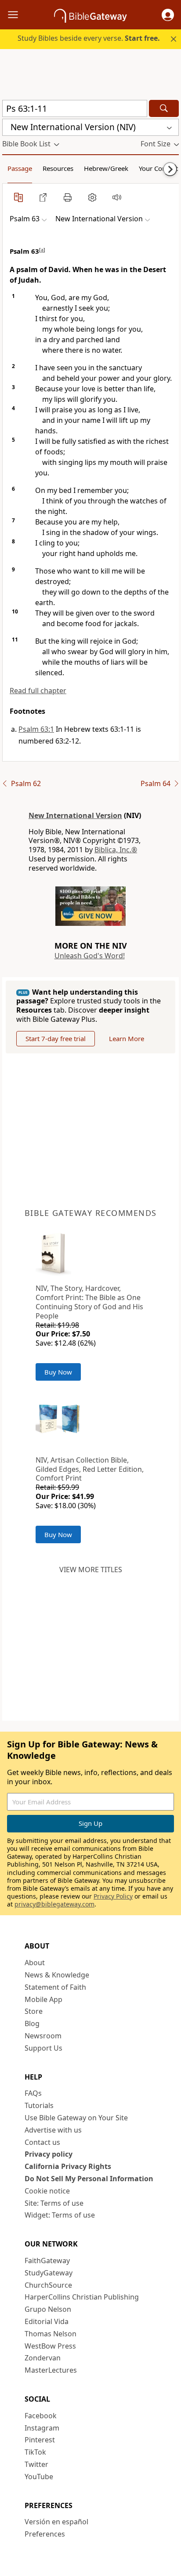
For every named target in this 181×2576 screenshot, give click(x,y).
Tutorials (39, 2105)
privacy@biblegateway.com (54, 1904)
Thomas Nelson (51, 2334)
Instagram (42, 2428)
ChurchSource (48, 2285)
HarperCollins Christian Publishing (82, 2297)
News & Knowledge (57, 1975)
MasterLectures (51, 2370)
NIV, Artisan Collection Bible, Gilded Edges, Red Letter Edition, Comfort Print (90, 1469)
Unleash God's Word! (90, 956)
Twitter (36, 2464)
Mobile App (43, 1999)
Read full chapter (38, 691)
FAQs (33, 2093)
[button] (168, 15)
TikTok (35, 2452)
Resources (58, 168)
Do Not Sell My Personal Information (89, 2179)
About (35, 1963)
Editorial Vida (47, 2321)
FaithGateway (47, 2261)
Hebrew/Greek (106, 168)
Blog (32, 2023)
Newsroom (43, 2036)
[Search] (164, 108)
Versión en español (56, 2522)
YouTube (39, 2477)
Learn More (127, 1038)
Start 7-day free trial (56, 1038)
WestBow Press (50, 2346)
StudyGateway (49, 2273)
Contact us (42, 2142)
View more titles (91, 1570)
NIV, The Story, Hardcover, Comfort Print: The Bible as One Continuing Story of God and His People (89, 1302)
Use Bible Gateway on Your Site (76, 2118)
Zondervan (43, 2358)
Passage (20, 168)
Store (34, 2011)
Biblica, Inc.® (116, 850)
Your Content (158, 168)
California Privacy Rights (68, 2166)
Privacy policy (49, 2154)
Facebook (41, 2416)
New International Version (75, 815)
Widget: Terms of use (60, 2215)
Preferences (45, 2534)
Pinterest (40, 2440)
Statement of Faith (55, 1987)
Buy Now (58, 1372)
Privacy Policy (113, 1896)
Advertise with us (53, 2130)
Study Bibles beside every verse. (89, 38)
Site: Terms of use (54, 2203)
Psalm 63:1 (36, 729)
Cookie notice (47, 2191)
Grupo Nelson (48, 2309)
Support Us (43, 2048)
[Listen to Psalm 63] (117, 197)
